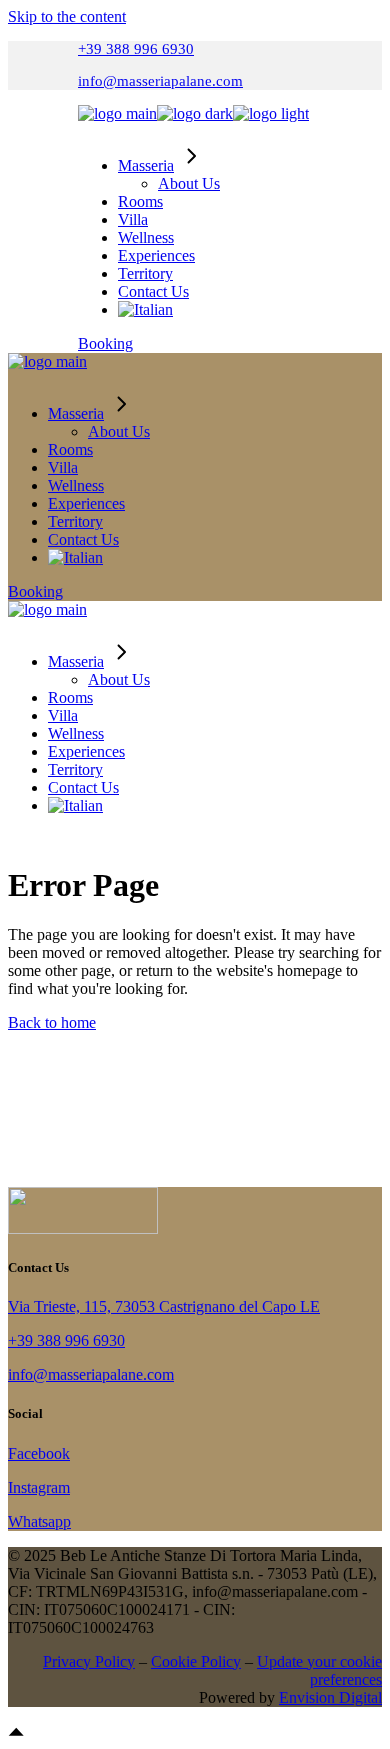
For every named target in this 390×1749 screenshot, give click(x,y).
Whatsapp (39, 1521)
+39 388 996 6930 (136, 49)
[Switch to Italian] (145, 309)
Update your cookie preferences (319, 1670)
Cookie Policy (196, 1661)
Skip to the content (67, 16)
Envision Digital (330, 1697)
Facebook (39, 1453)
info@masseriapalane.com (160, 81)
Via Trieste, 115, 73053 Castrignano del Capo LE (164, 1306)
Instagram (39, 1487)
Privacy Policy (89, 1661)
